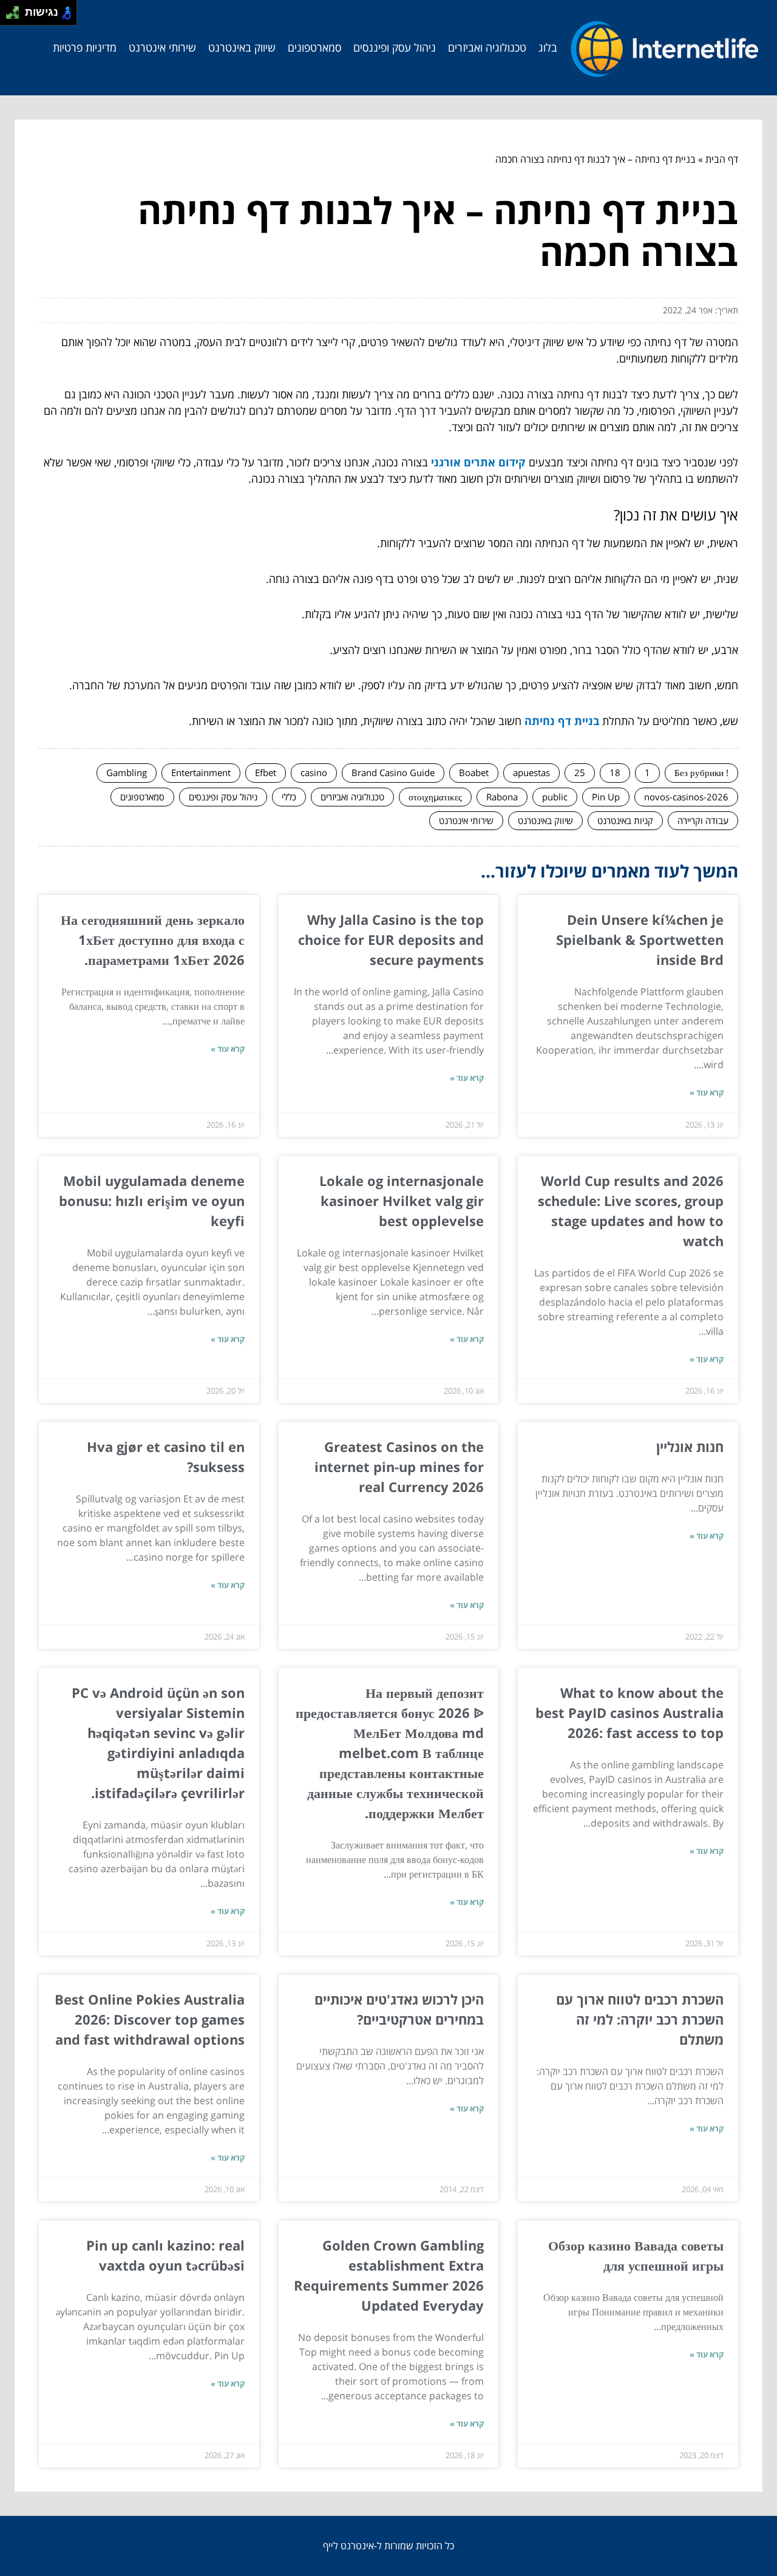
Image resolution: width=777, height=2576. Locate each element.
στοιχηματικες (435, 797)
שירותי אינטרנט (162, 47)
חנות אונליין (690, 1446)
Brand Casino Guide (393, 772)
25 (580, 772)
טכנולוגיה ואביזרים (487, 47)
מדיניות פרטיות (85, 47)
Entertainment (201, 772)
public (555, 797)
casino (314, 772)
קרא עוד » (707, 1092)
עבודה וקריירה (703, 820)
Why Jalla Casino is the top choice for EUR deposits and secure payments (391, 939)
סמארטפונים (314, 47)
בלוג (548, 47)
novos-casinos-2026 (686, 797)
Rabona (502, 797)
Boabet (474, 772)
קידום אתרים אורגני (478, 462)
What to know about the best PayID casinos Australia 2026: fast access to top (629, 1712)
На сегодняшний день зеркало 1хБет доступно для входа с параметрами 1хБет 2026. (153, 939)
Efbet (266, 772)
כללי (289, 797)
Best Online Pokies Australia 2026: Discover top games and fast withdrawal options (150, 2019)
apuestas (531, 772)
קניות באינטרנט (625, 820)
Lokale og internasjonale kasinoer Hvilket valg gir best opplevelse (402, 1201)
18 (615, 772)
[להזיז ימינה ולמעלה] (16, 9)
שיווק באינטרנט (242, 47)
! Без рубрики (701, 772)
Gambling (127, 772)
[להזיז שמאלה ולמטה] (9, 16)
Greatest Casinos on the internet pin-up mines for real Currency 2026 (399, 1467)
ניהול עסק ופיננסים (395, 47)
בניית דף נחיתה (562, 721)
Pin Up (606, 797)
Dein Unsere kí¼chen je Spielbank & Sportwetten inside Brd (640, 939)
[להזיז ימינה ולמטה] (16, 16)
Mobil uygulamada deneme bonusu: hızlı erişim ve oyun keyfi (152, 1201)
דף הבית (722, 159)
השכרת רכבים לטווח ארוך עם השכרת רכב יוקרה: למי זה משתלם (640, 2019)
